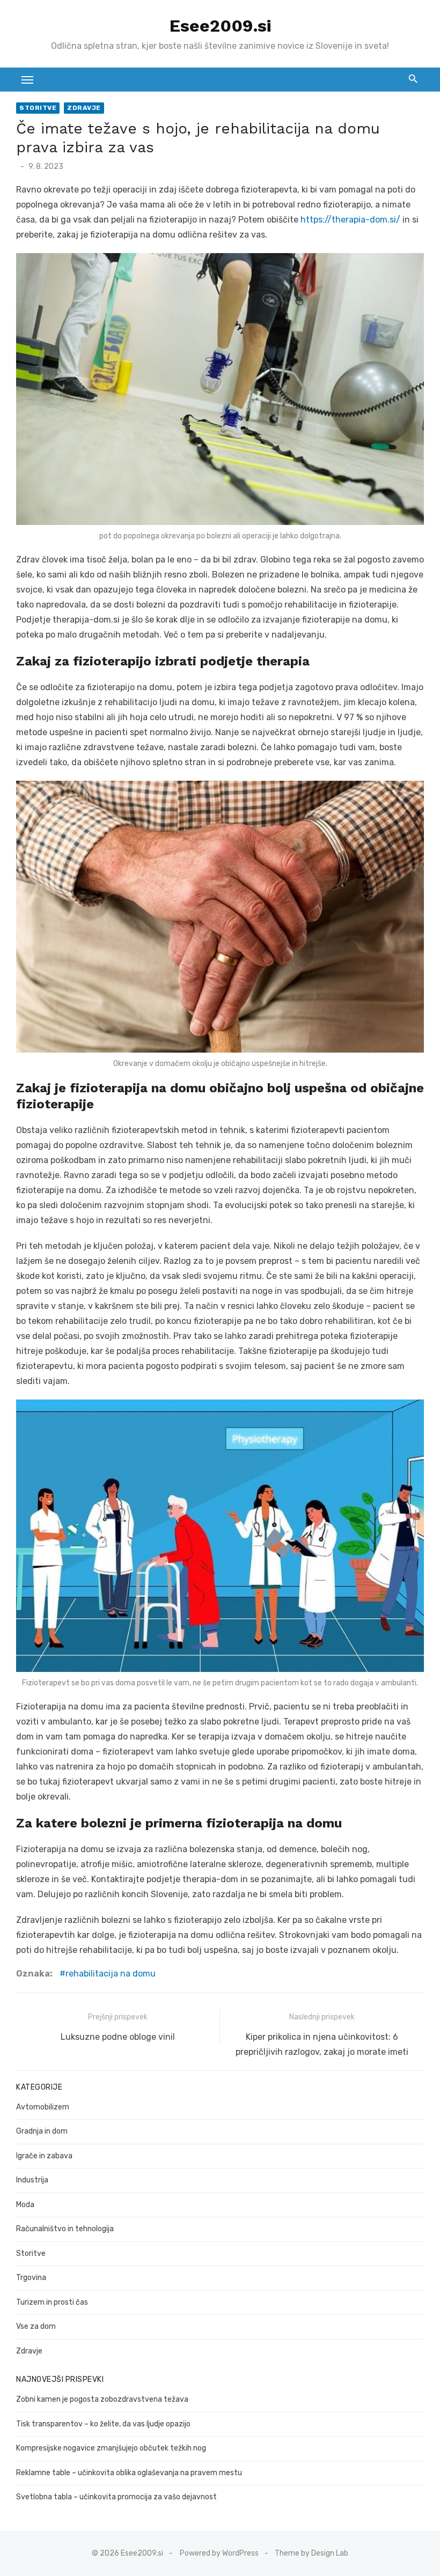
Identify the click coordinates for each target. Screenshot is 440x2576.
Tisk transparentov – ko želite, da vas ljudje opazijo (103, 2424)
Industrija (32, 2180)
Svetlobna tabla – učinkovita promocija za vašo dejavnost (116, 2497)
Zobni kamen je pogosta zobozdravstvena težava (102, 2399)
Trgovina (31, 2278)
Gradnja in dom (42, 2131)
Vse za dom (36, 2326)
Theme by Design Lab (311, 2553)
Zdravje (84, 108)
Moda (25, 2205)
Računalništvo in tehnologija (65, 2229)
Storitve (38, 108)
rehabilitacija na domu (111, 1974)
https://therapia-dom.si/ (350, 220)
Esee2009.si (220, 26)
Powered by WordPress (219, 2553)
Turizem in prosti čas (52, 2302)
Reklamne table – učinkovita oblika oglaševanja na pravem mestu (129, 2473)
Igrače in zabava (44, 2156)
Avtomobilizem (43, 2107)
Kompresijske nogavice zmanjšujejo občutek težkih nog (111, 2448)
